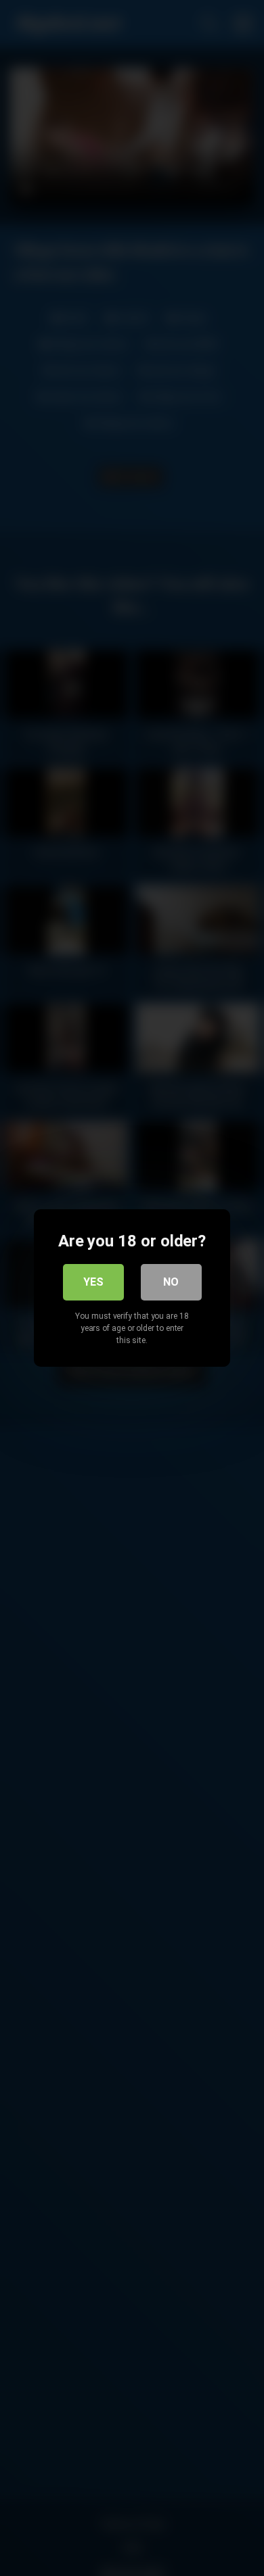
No (171, 1282)
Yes (93, 1282)
